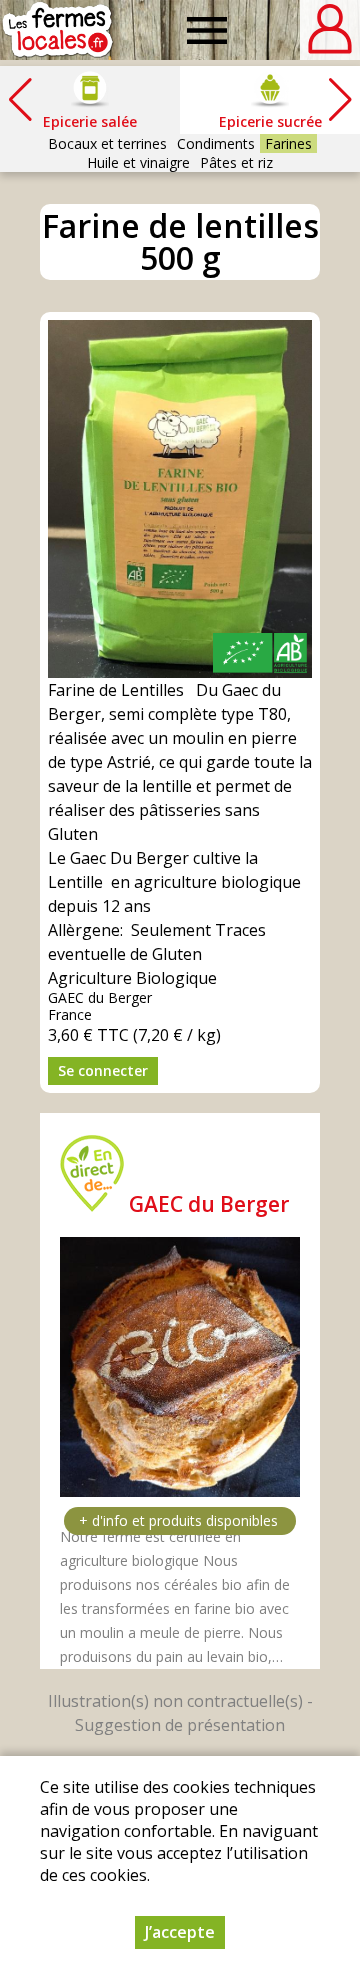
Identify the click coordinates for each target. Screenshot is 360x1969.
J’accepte (180, 1932)
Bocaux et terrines (107, 143)
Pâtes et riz (236, 162)
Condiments (216, 143)
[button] (340, 100)
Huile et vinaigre (138, 162)
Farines (288, 143)
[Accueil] (57, 30)
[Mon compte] (330, 30)
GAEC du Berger (209, 1204)
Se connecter (103, 1070)
